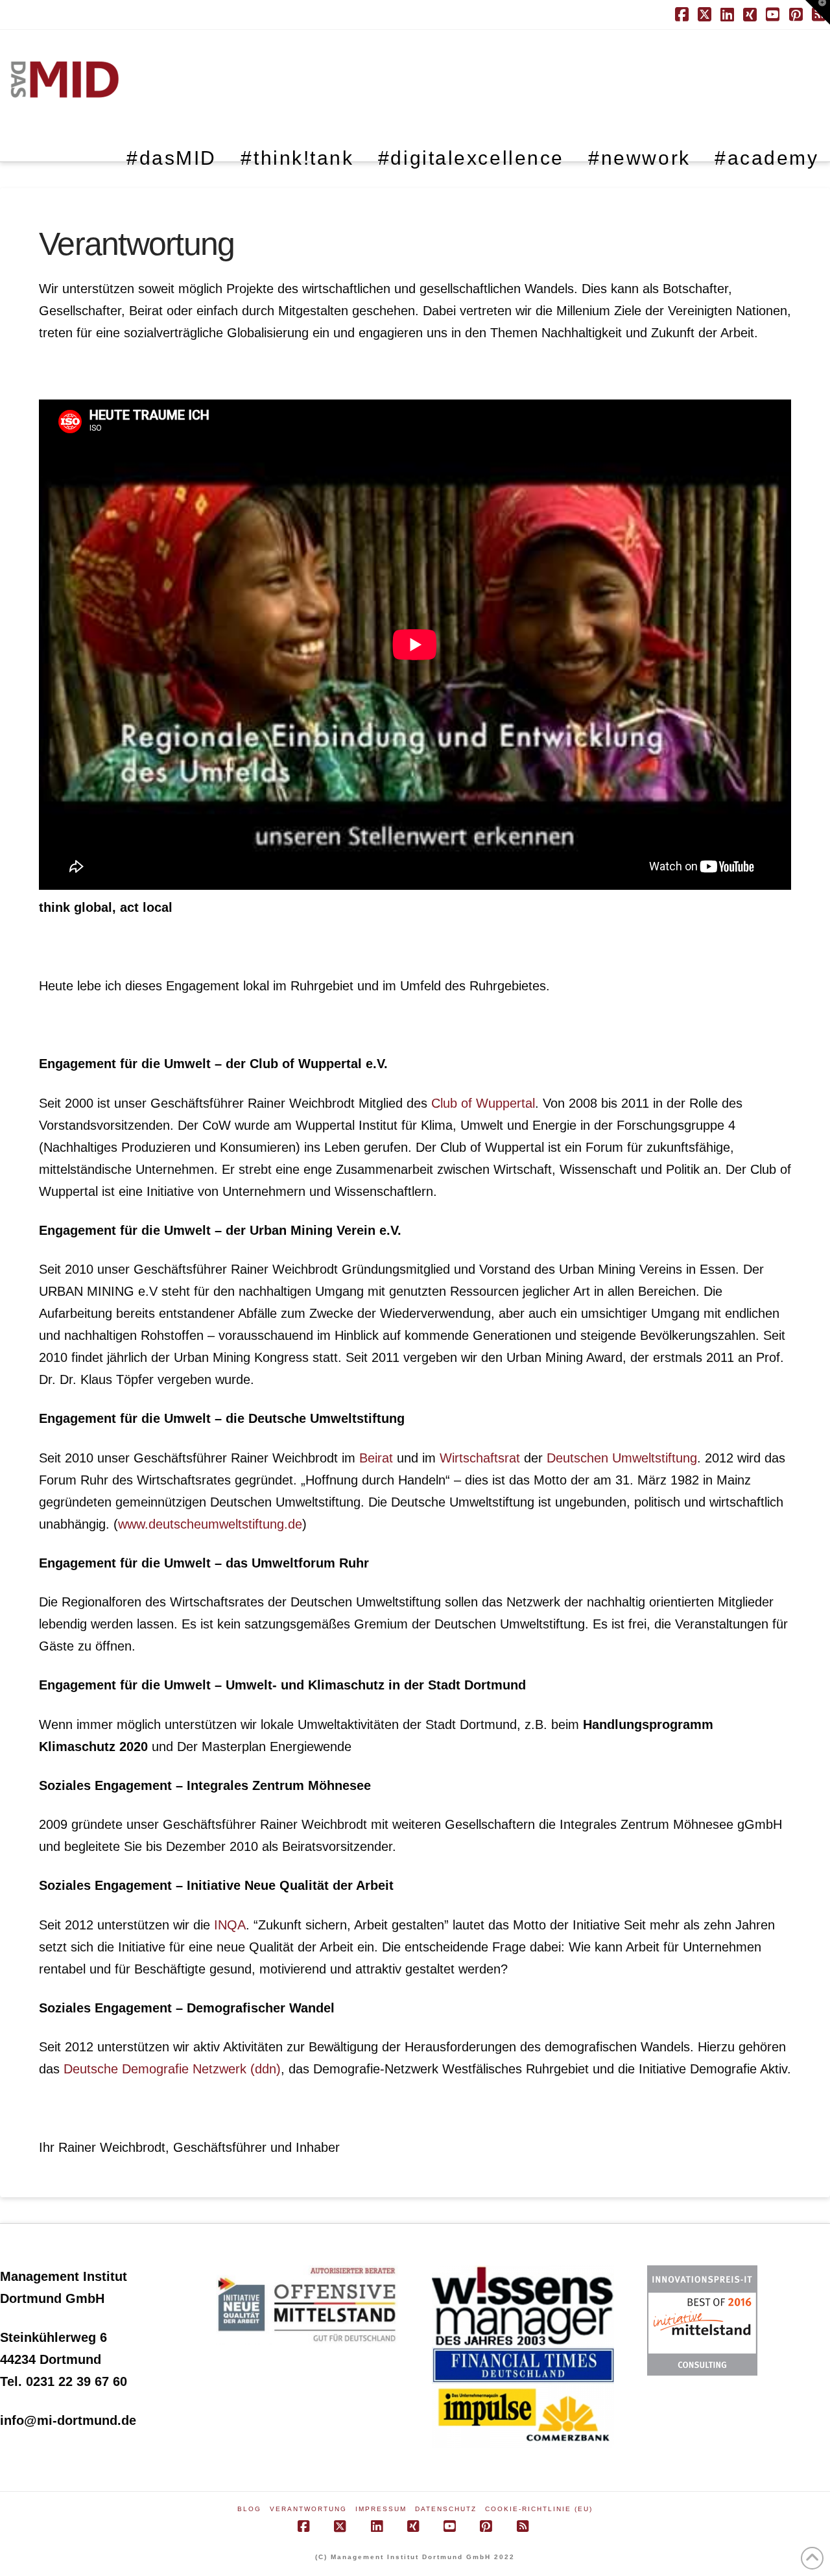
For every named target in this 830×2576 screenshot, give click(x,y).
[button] (818, 12)
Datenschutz (446, 2509)
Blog (249, 2509)
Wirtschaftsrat (480, 1458)
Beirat (376, 1458)
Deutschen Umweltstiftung (622, 1458)
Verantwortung (308, 2509)
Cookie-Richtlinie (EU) (539, 2509)
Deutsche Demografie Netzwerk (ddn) (172, 2069)
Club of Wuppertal (483, 1103)
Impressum (381, 2509)
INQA (230, 1925)
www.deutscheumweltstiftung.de (210, 1524)
